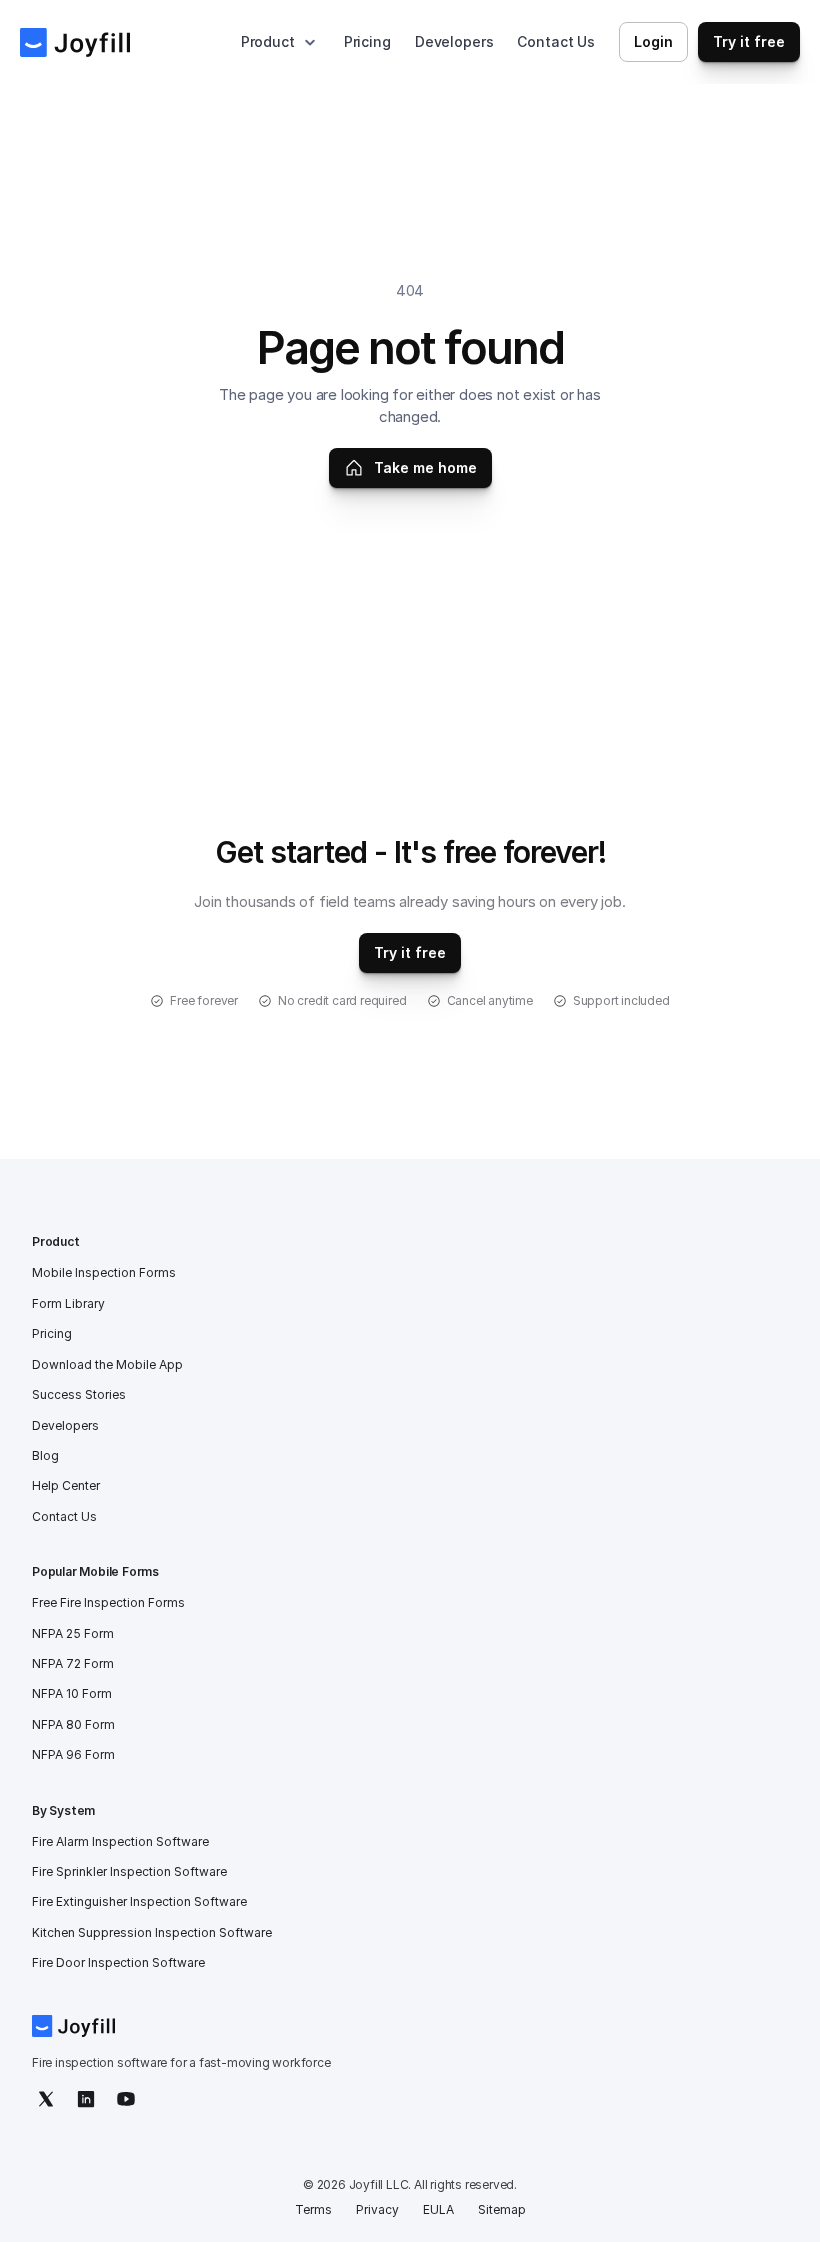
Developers (454, 41)
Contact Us (556, 41)
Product (268, 41)
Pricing (367, 41)
